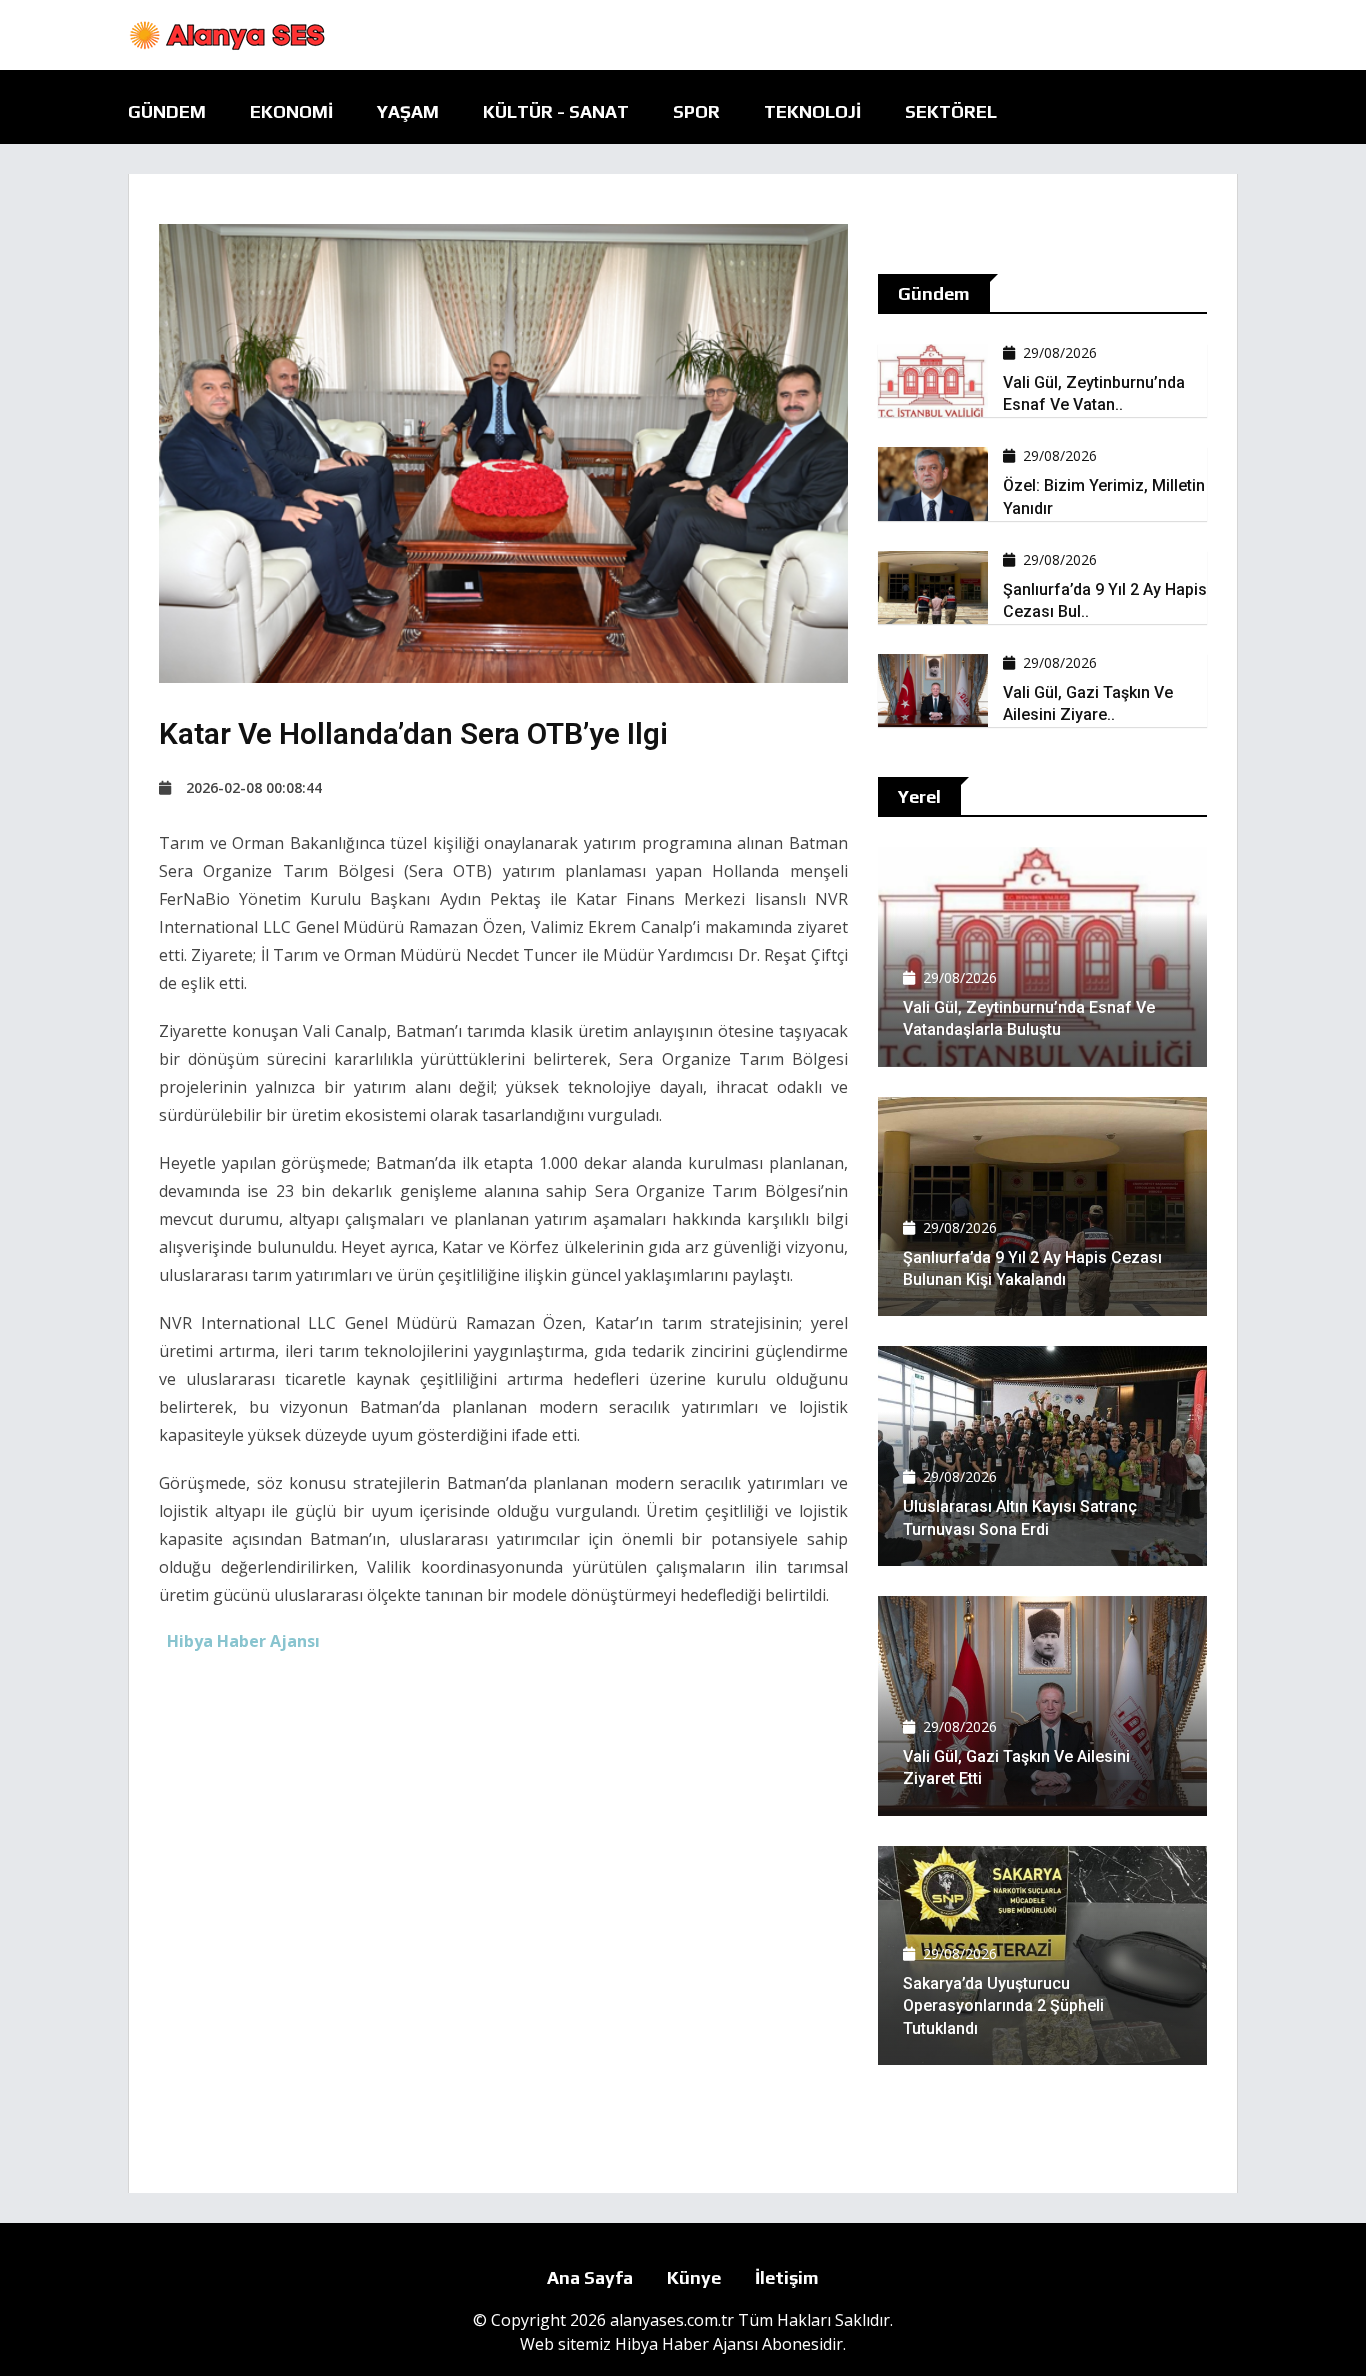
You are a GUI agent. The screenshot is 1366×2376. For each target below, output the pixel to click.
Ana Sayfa (590, 2277)
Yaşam (408, 111)
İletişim (787, 2277)
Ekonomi (291, 111)
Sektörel (951, 111)
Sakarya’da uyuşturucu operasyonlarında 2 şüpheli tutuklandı (1003, 2006)
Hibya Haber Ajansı (686, 2344)
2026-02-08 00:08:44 (254, 787)
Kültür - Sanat (556, 111)
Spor (696, 111)
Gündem (167, 111)
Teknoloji (812, 111)
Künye (694, 2277)
